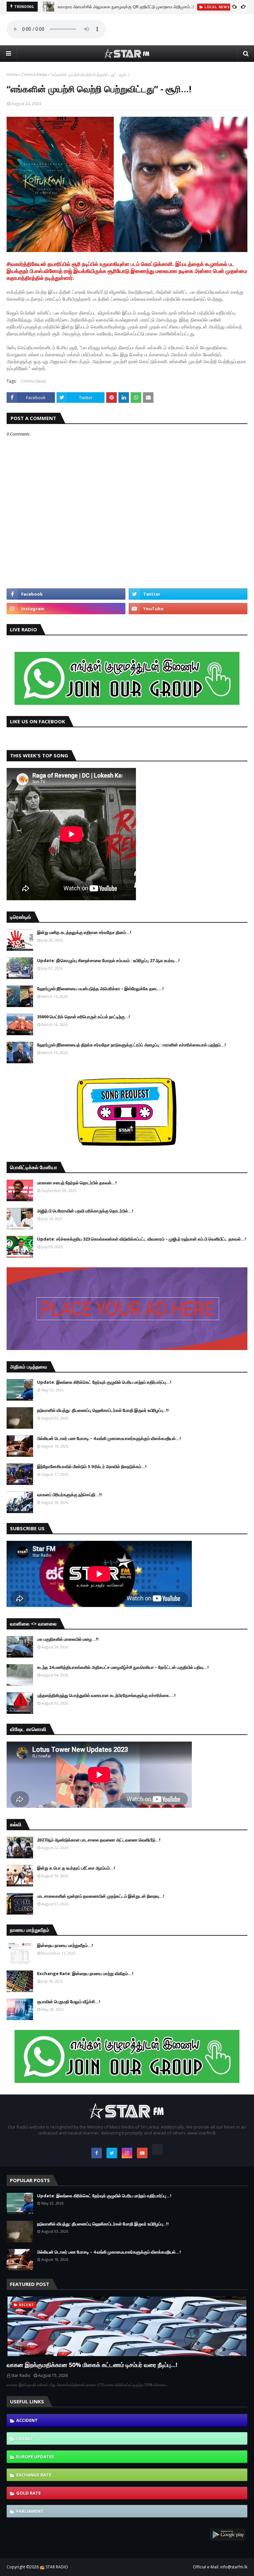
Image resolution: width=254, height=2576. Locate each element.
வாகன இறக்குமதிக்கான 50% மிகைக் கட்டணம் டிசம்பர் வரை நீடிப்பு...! (92, 2365)
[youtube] (188, 609)
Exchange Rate (34, 2475)
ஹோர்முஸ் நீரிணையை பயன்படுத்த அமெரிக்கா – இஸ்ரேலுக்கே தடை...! (100, 989)
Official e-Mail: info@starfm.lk (220, 2567)
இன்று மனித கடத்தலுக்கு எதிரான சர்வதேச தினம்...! (84, 932)
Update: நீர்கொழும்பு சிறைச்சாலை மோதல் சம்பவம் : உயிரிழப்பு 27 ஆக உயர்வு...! (108, 960)
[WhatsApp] (157, 2149)
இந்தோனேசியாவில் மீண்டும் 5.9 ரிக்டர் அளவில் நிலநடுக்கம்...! (92, 1466)
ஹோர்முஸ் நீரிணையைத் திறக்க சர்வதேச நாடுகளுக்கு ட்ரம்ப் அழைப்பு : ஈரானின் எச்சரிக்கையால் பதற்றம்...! (131, 1045)
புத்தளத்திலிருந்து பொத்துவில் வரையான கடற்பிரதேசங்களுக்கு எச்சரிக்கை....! (106, 1695)
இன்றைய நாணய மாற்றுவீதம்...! (65, 1945)
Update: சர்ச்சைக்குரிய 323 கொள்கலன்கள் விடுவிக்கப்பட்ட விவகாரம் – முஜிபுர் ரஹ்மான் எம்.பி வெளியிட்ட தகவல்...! (142, 1239)
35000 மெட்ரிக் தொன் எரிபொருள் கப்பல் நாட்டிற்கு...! (84, 1017)
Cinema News (34, 75)
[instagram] (66, 609)
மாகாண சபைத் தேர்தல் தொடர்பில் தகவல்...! (77, 1183)
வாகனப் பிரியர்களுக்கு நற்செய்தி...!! (69, 1495)
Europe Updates (35, 2457)
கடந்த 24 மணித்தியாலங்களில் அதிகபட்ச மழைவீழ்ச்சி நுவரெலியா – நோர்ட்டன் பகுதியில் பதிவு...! (123, 1667)
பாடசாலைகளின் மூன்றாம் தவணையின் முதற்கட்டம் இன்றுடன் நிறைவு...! (101, 1896)
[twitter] (188, 594)
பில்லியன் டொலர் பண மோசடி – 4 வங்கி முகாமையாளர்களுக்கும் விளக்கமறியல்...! (109, 1438)
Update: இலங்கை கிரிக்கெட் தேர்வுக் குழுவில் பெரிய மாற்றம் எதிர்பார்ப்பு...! (104, 1382)
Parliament (30, 2511)
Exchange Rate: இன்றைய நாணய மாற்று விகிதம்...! (85, 1973)
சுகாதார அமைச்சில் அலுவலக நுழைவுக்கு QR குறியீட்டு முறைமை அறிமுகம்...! (126, 7)
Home (12, 75)
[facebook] (66, 594)
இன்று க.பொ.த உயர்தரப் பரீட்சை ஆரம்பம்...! (76, 1868)
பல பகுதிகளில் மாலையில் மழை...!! (68, 1639)
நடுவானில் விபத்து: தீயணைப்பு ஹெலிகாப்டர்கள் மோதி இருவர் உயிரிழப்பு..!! (103, 1410)
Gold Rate (28, 2493)
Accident (27, 2420)
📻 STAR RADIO (54, 2567)
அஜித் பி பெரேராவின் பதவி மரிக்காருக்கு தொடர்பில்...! (85, 1211)
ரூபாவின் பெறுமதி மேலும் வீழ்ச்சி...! (69, 2002)
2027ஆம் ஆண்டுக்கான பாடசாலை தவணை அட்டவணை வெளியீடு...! (99, 1840)
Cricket (25, 2438)
